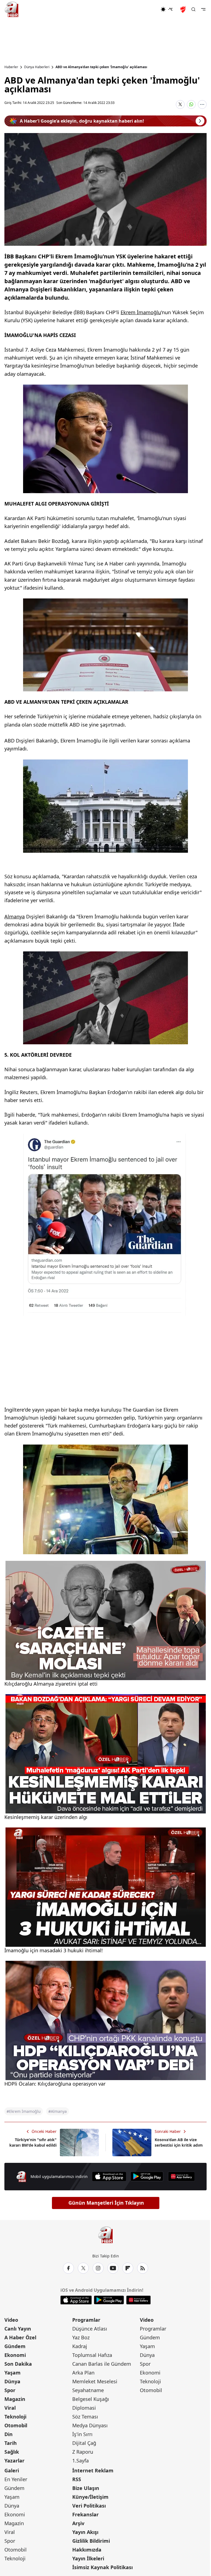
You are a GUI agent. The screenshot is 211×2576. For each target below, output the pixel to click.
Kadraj (80, 2346)
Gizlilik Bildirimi (91, 2541)
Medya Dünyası (90, 2425)
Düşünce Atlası (90, 2329)
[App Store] (109, 2176)
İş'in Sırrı (82, 2434)
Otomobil (16, 2425)
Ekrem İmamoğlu (141, 312)
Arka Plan (83, 2373)
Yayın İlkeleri (88, 2558)
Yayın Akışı (85, 2532)
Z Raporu (83, 2452)
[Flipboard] (128, 2268)
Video (11, 2320)
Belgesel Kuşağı (91, 2399)
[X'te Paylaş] (180, 104)
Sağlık (12, 2452)
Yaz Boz (81, 2337)
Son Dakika (18, 2364)
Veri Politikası (89, 2506)
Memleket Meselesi (95, 2381)
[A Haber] (12, 9)
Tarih (11, 2443)
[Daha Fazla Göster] (202, 104)
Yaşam (13, 2373)
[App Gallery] (181, 2176)
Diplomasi (84, 2408)
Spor (10, 2390)
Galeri (12, 2470)
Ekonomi (15, 2355)
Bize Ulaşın (86, 2488)
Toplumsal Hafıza (92, 2355)
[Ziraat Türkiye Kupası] (184, 9)
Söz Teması (85, 2417)
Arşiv (78, 2523)
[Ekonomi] (143, 9)
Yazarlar (14, 2461)
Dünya (12, 2381)
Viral (10, 2408)
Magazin (15, 2399)
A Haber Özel (20, 2337)
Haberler (11, 67)
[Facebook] (68, 2268)
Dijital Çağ (84, 2443)
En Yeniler (16, 2479)
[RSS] (143, 2268)
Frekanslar (85, 2514)
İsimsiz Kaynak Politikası (102, 2567)
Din (9, 2434)
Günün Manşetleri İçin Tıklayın (106, 2203)
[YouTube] (113, 2268)
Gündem (15, 2346)
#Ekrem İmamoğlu (24, 2111)
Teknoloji (15, 2417)
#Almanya (58, 2111)
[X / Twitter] (83, 2268)
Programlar (86, 2320)
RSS (77, 2479)
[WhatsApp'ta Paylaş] (191, 104)
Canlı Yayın (18, 2329)
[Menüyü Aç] (203, 9)
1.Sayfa (80, 2461)
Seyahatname (88, 2390)
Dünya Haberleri (37, 67)
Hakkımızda (87, 2550)
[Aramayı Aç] (193, 9)
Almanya (15, 916)
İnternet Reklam (93, 2470)
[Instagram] (98, 2268)
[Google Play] (147, 2176)
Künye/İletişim (90, 2497)
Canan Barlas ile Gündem (102, 2364)
